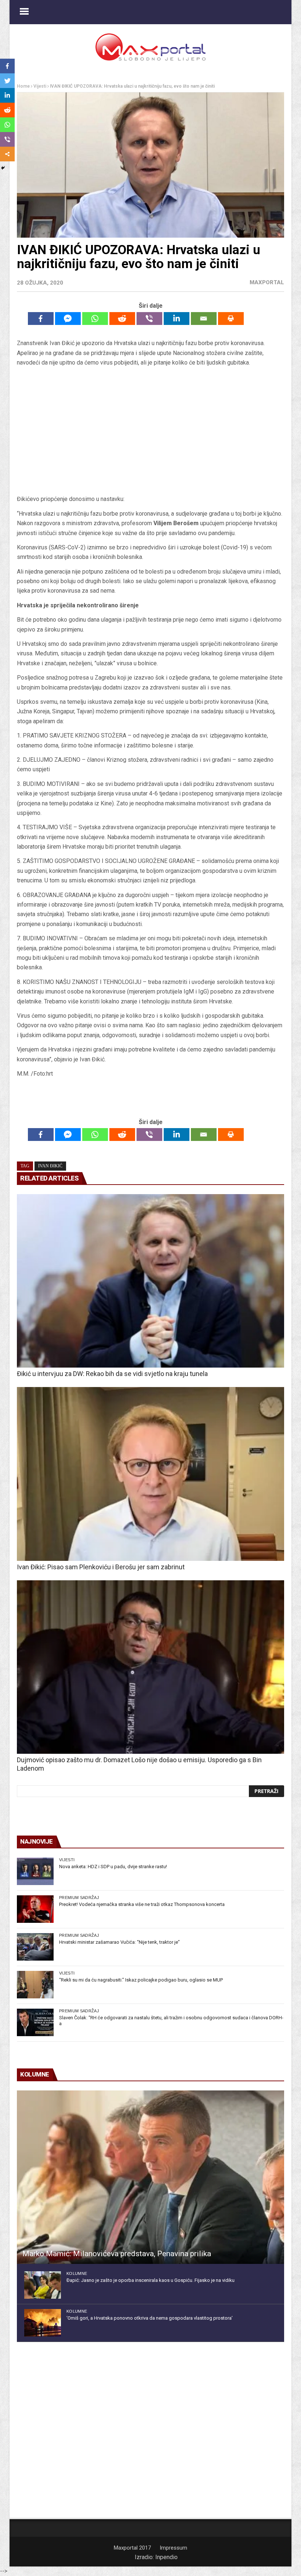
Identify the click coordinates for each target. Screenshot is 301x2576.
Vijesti (40, 86)
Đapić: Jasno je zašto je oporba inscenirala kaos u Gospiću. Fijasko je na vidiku (150, 2280)
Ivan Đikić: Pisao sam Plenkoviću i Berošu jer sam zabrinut (101, 1567)
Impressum (173, 2548)
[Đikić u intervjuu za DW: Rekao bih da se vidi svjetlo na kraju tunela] (150, 1281)
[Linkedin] (177, 319)
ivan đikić (50, 1166)
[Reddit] (122, 319)
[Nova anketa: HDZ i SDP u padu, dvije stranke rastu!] (35, 1871)
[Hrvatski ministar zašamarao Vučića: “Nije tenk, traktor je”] (35, 1947)
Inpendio (166, 2557)
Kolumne (77, 2273)
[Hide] (3, 168)
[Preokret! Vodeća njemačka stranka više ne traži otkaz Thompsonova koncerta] (35, 1909)
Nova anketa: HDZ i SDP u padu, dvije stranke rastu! (113, 1867)
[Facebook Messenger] (68, 319)
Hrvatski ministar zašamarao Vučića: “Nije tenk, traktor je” (119, 1942)
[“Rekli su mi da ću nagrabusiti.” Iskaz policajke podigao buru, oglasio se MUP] (35, 1985)
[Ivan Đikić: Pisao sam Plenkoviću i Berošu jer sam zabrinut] (150, 1474)
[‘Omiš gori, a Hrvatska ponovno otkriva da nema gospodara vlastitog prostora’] (43, 2323)
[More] (7, 154)
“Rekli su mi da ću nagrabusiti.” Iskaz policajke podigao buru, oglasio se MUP (141, 1980)
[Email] (204, 319)
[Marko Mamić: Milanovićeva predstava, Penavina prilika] (150, 2177)
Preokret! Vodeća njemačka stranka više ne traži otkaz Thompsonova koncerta (142, 1904)
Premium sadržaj (79, 1898)
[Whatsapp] (95, 319)
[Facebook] (41, 319)
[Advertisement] (150, 433)
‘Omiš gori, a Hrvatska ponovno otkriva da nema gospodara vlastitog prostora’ (150, 2318)
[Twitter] (7, 81)
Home (23, 86)
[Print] (231, 319)
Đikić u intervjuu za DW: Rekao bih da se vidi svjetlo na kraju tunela (112, 1374)
